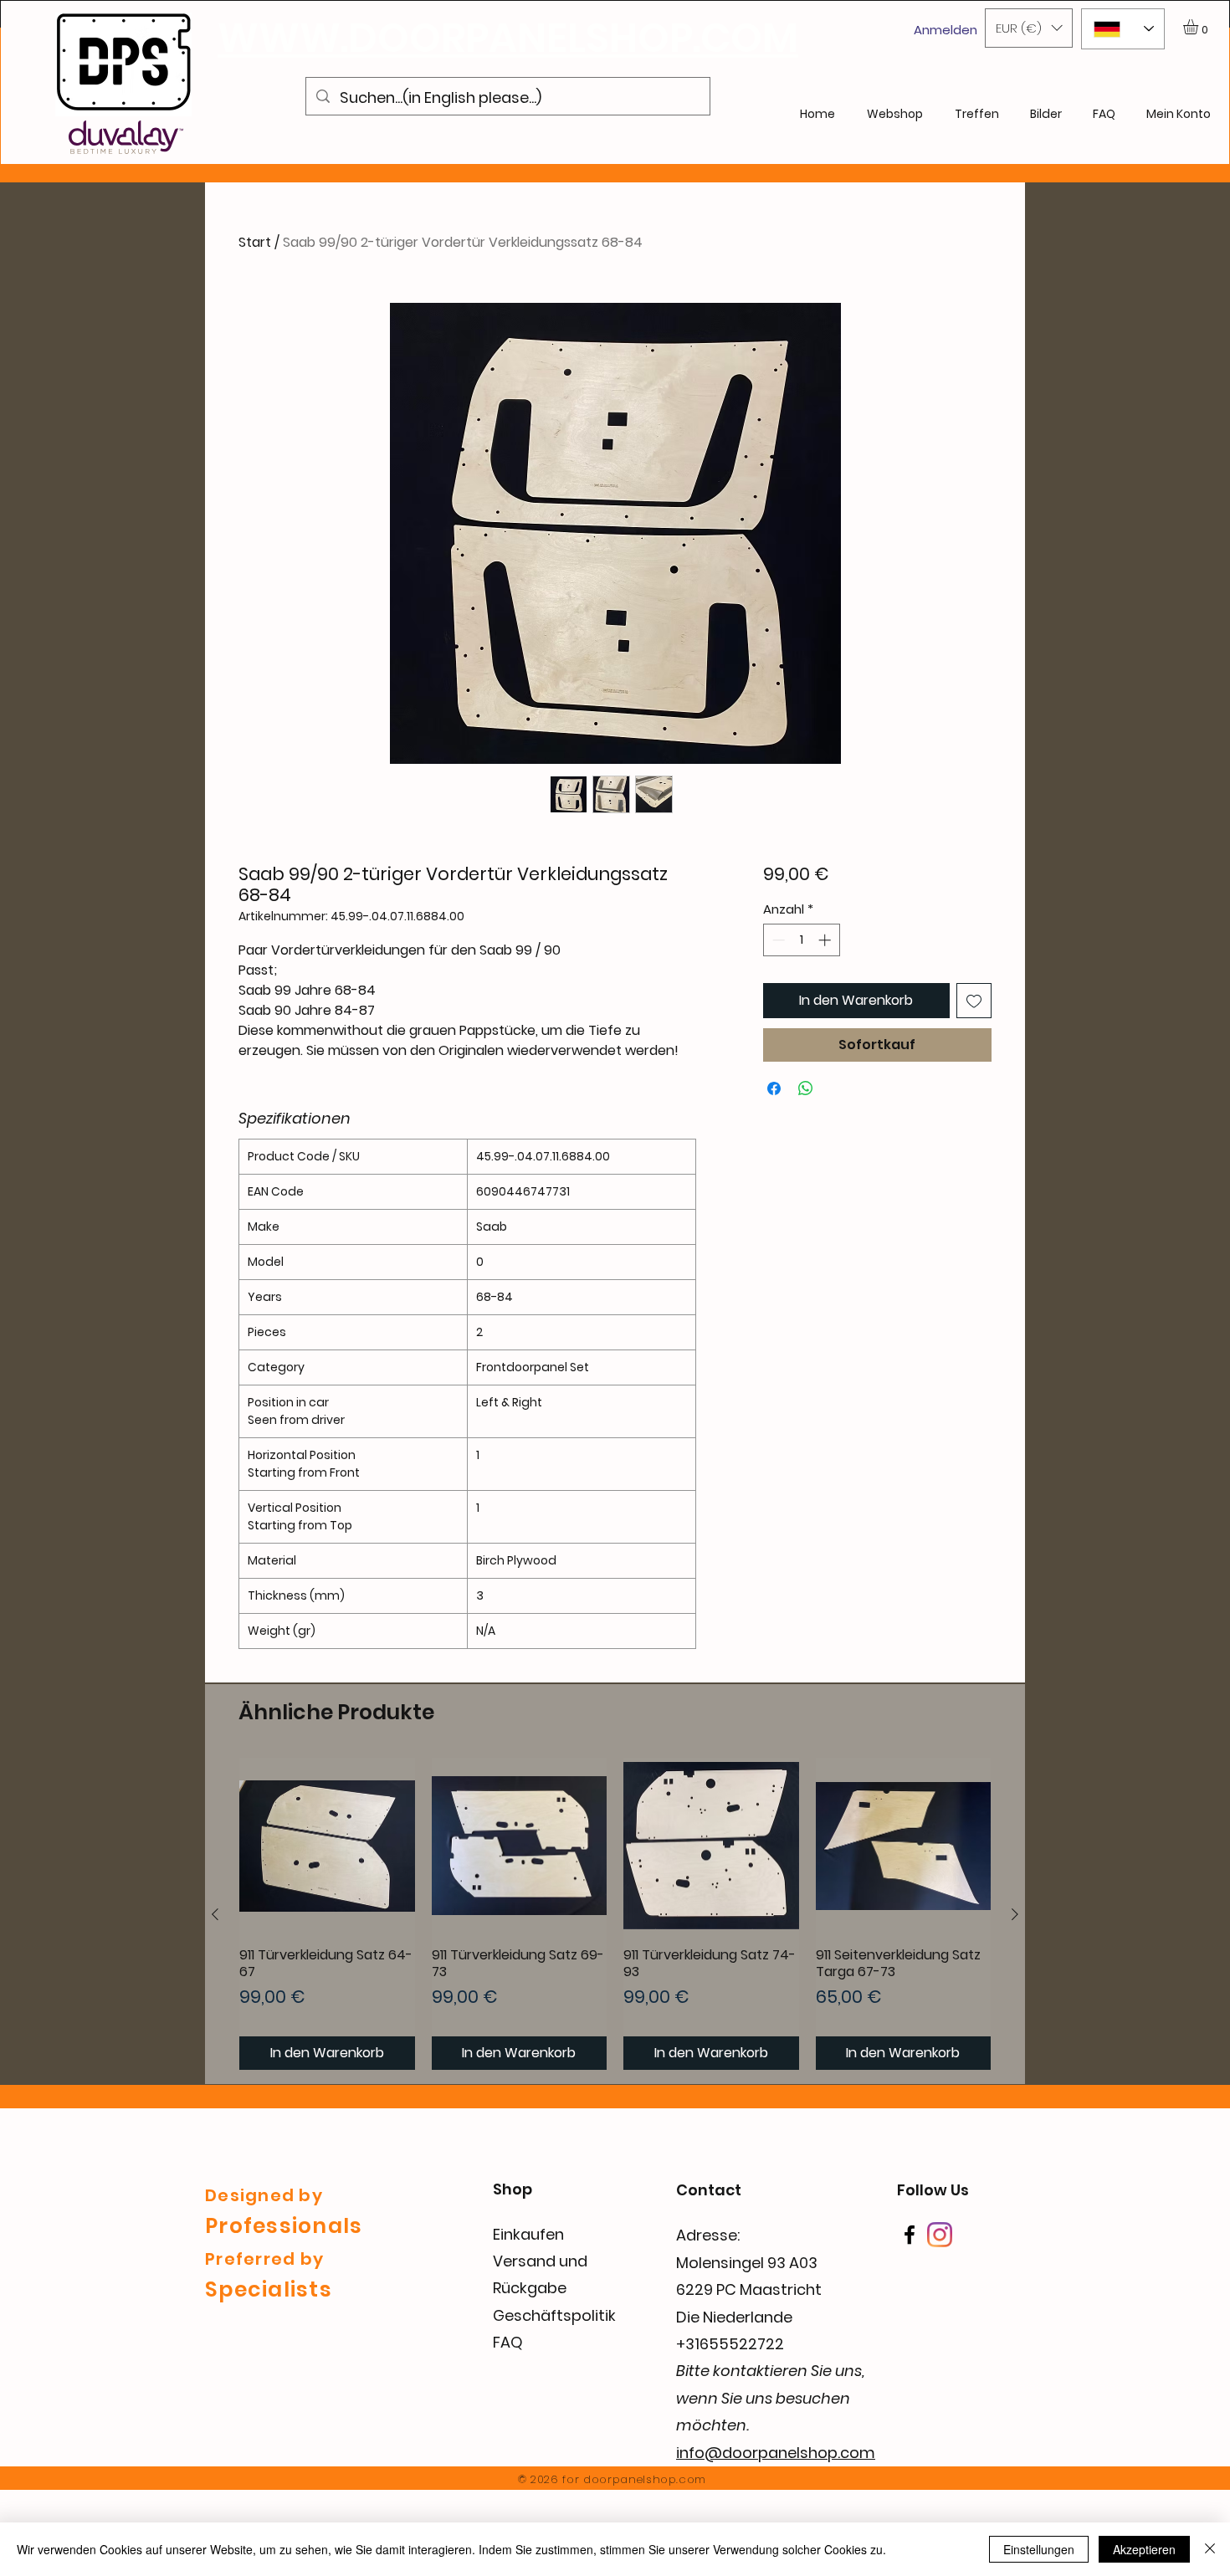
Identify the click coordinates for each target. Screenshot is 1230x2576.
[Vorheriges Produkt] (215, 1914)
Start (255, 242)
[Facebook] (910, 2235)
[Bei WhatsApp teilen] (806, 1088)
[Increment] (826, 940)
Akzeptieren (1144, 2549)
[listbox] (1029, 28)
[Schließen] (1210, 2549)
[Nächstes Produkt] (1015, 1914)
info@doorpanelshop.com (776, 2453)
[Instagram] (940, 2235)
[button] (1029, 28)
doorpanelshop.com (645, 2479)
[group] (615, 1914)
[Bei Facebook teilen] (774, 1088)
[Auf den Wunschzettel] (974, 1001)
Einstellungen (1039, 2549)
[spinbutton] (801, 940)
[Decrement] (777, 940)
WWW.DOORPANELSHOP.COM (508, 38)
